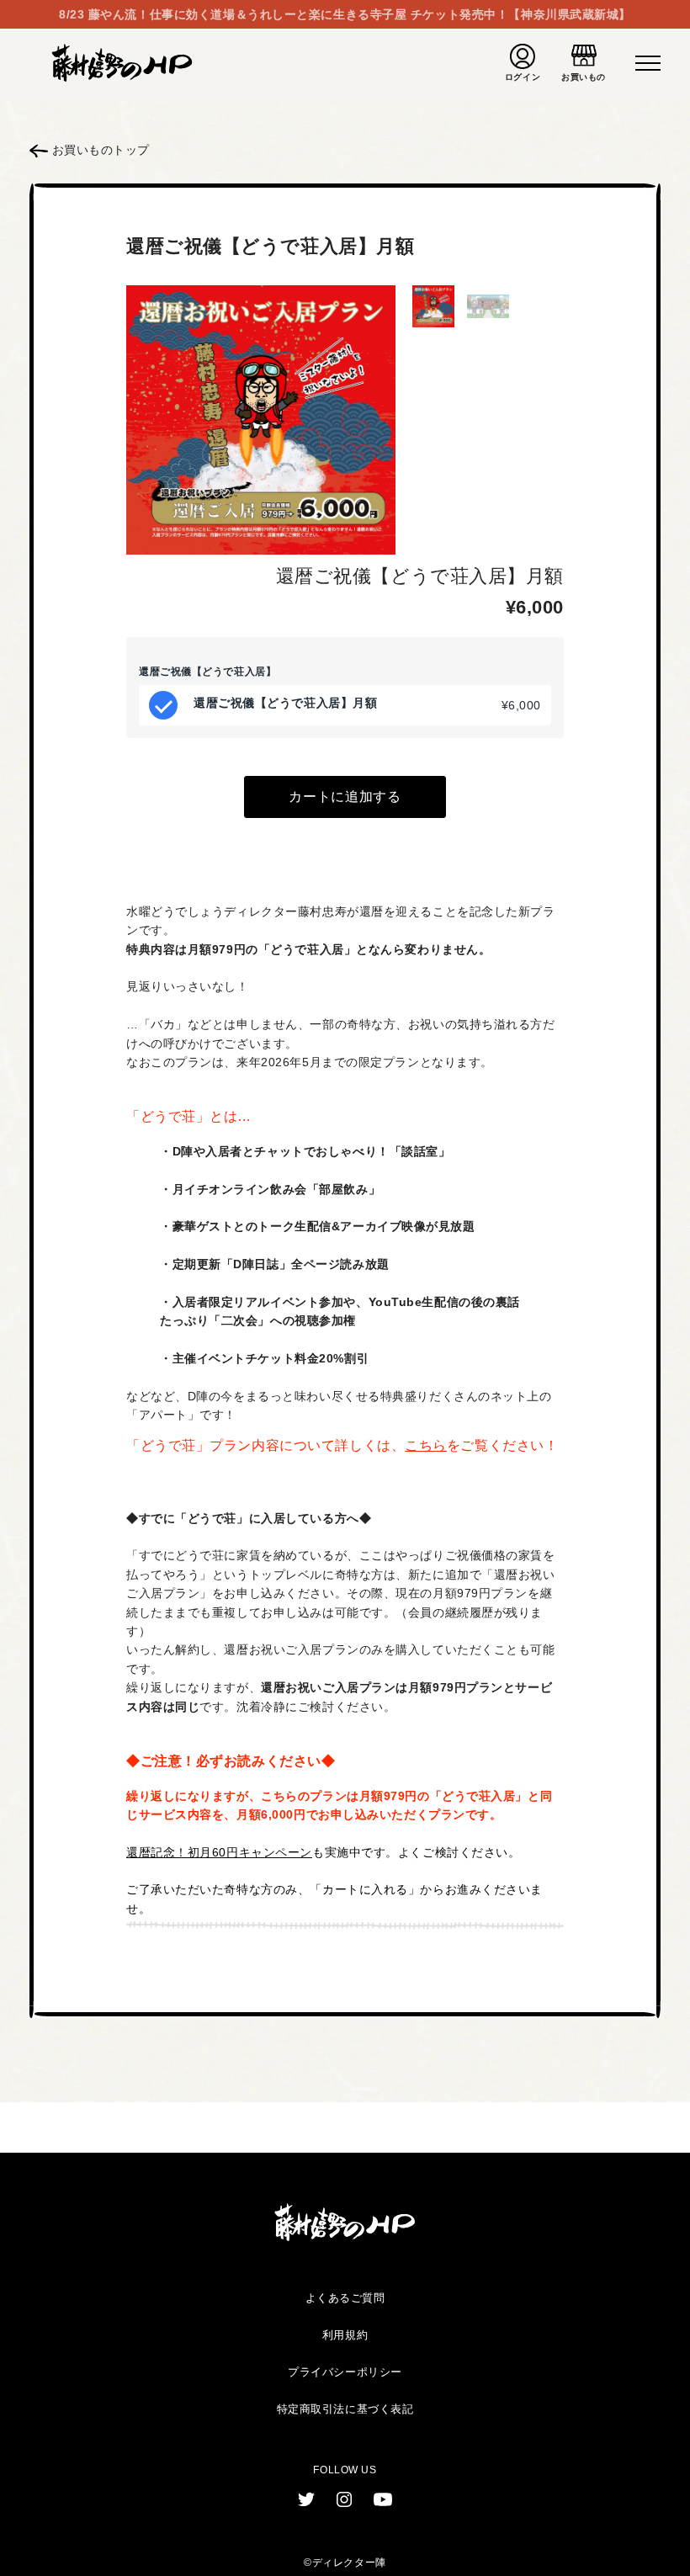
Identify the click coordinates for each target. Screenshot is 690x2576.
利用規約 (345, 2335)
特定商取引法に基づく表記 (345, 2409)
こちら (426, 1445)
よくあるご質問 (345, 2298)
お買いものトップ (99, 150)
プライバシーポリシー (345, 2372)
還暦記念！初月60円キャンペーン (219, 1852)
